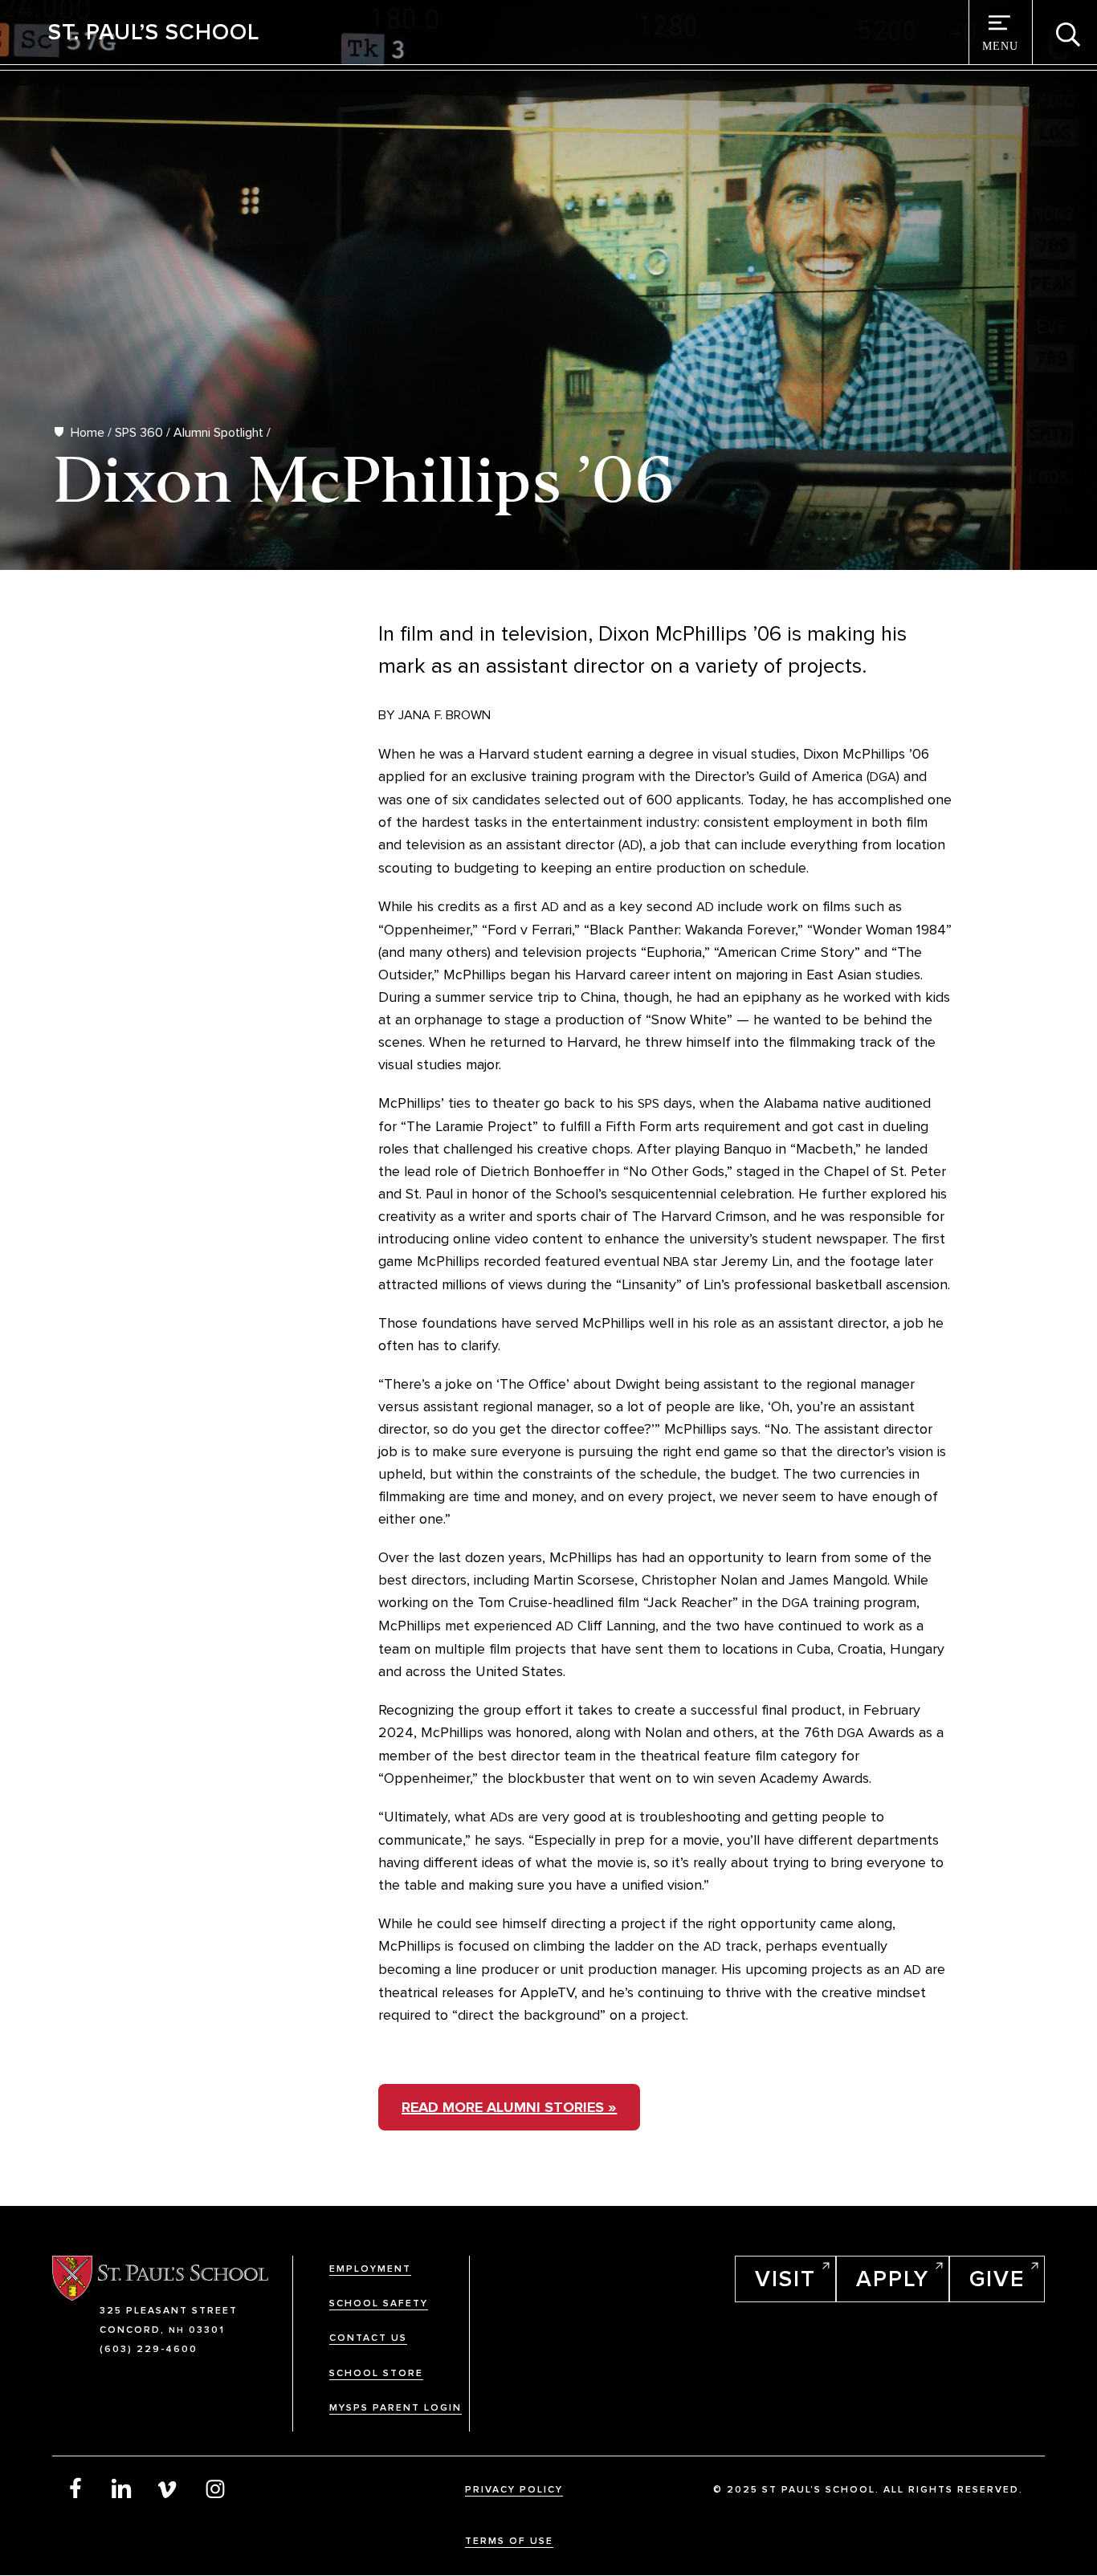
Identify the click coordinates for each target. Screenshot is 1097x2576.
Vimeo (169, 2488)
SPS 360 (139, 433)
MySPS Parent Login (396, 2408)
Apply (893, 2279)
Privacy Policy (514, 2490)
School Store (376, 2373)
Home (88, 433)
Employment (370, 2269)
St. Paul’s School (154, 32)
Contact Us (368, 2338)
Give (997, 2279)
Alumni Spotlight (218, 433)
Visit (785, 2279)
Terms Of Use (509, 2541)
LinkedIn (122, 2488)
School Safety (379, 2303)
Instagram (215, 2488)
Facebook (75, 2488)
